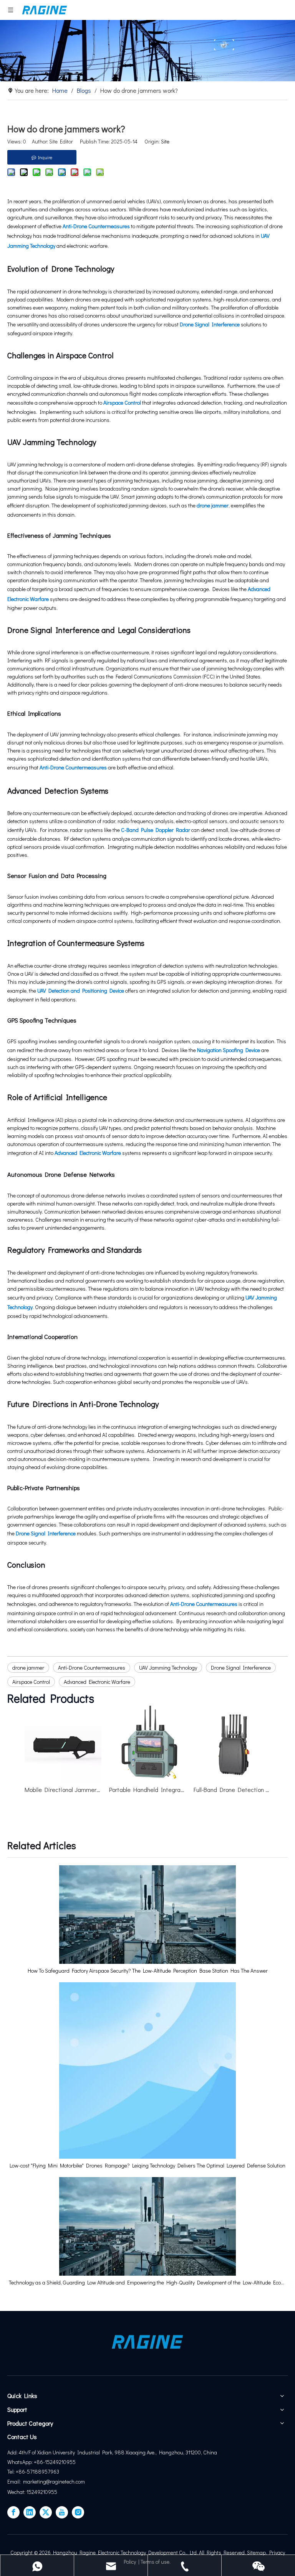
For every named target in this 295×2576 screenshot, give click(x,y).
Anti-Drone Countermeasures (96, 226)
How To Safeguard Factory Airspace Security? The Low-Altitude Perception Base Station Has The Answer (148, 1971)
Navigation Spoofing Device (229, 1050)
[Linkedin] (30, 2512)
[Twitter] (46, 2512)
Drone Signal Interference (210, 324)
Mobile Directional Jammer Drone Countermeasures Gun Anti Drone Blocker (63, 1790)
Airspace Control (122, 403)
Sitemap (256, 2552)
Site (165, 141)
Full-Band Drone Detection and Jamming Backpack (232, 1790)
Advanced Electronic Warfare (88, 1153)
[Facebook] (13, 2512)
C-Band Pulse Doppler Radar (156, 830)
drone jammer (213, 505)
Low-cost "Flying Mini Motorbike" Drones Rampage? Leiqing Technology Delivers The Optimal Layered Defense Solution (147, 2165)
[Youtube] (62, 2512)
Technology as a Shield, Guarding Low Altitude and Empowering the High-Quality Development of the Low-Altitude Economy (147, 2282)
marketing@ (36, 2481)
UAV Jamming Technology (168, 1668)
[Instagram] (78, 2512)
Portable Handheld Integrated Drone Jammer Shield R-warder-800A (147, 1790)
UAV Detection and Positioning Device (81, 991)
